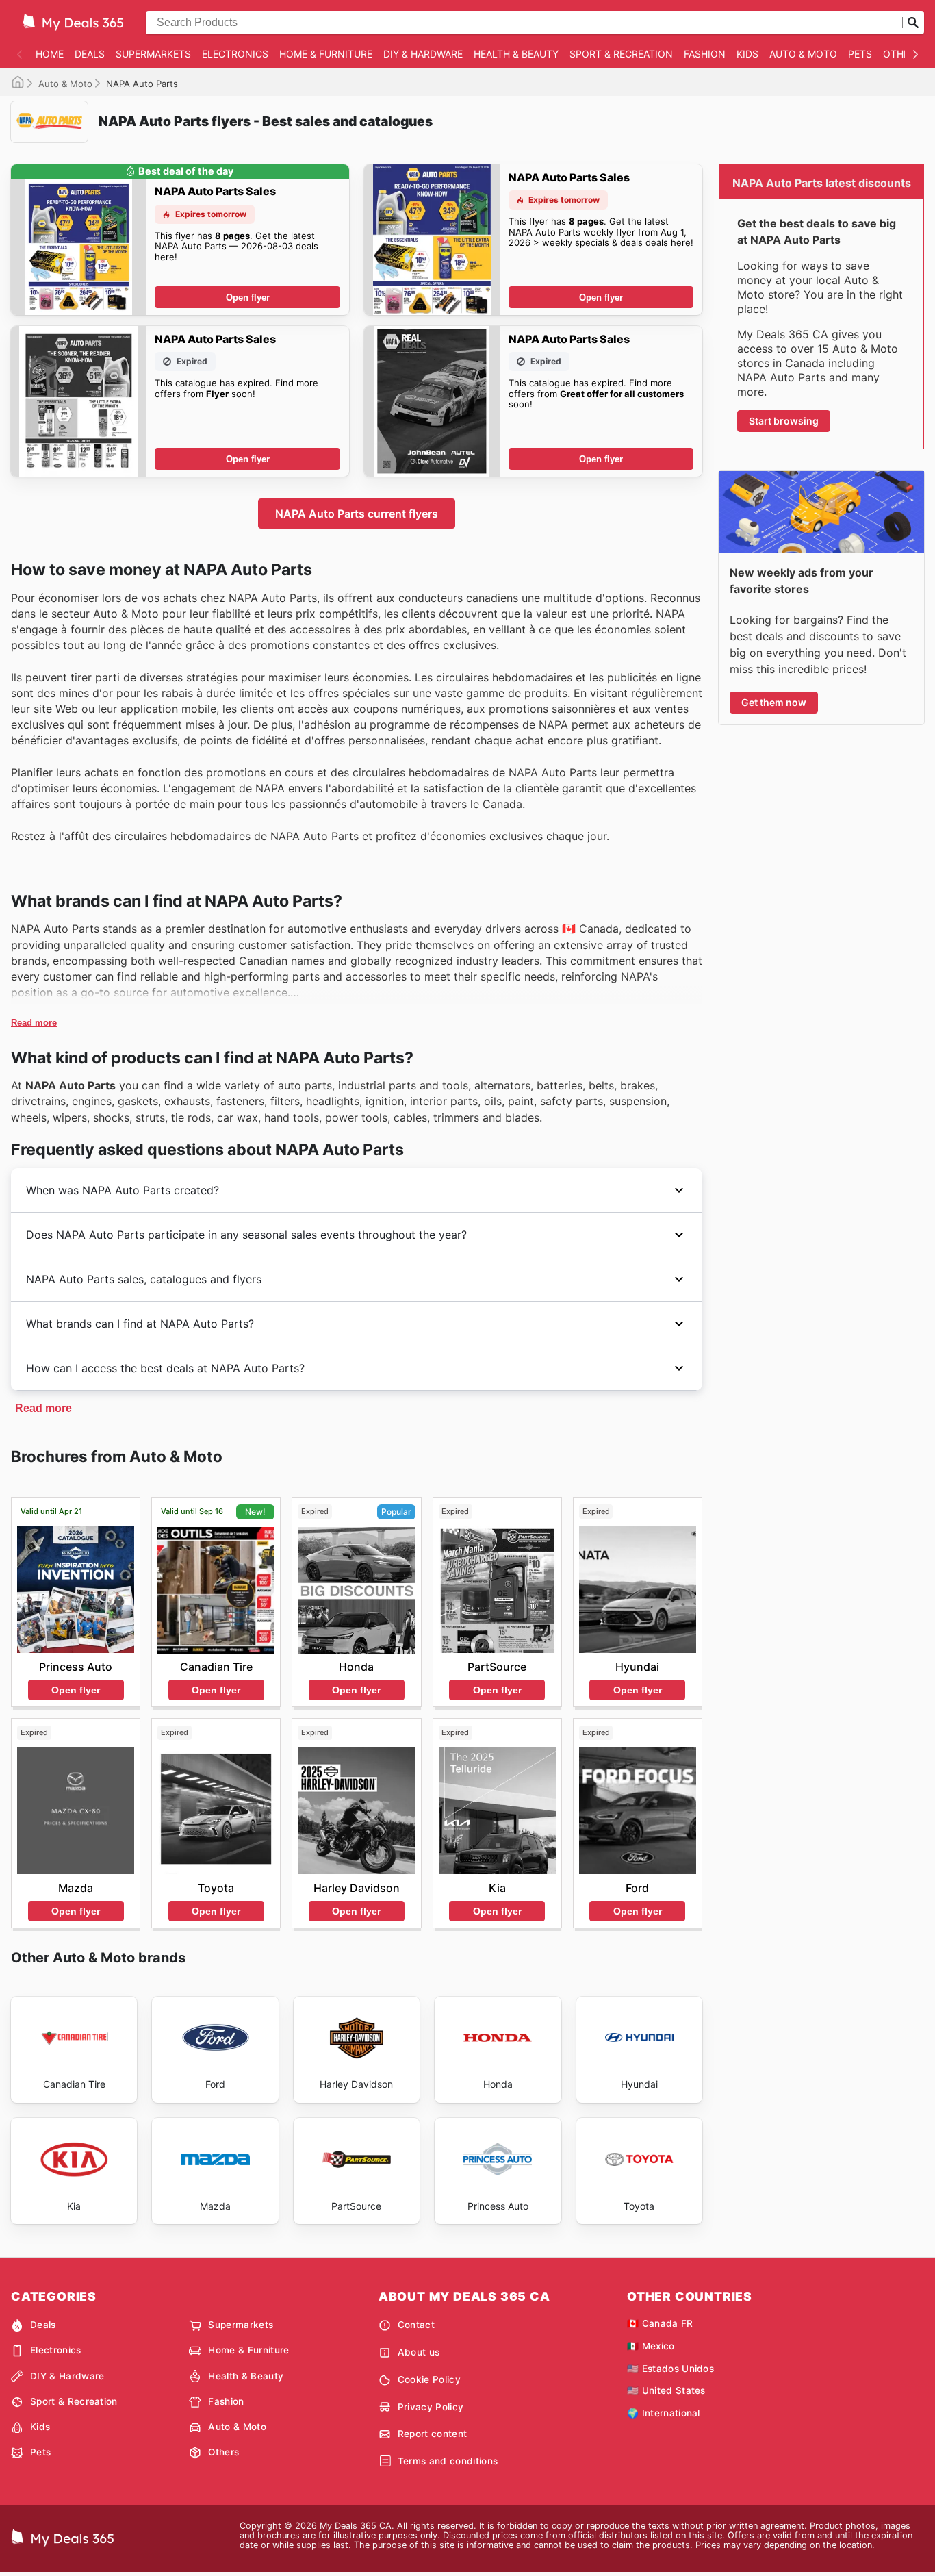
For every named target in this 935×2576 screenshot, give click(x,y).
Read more (34, 1023)
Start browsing (784, 421)
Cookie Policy (429, 2379)
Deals (90, 54)
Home (50, 54)
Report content (432, 2434)
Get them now (774, 702)
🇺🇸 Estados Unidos (670, 2369)
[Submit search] (913, 23)
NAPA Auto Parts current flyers (357, 514)
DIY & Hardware (423, 54)
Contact (416, 2325)
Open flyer (248, 298)
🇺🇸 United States (666, 2390)
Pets (860, 54)
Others (902, 54)
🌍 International (664, 2413)
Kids (747, 54)
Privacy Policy (431, 2407)
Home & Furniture (326, 54)
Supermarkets (153, 54)
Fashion (705, 54)
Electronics (235, 54)
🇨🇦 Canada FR (660, 2323)
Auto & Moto (803, 54)
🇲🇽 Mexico (651, 2346)
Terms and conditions (448, 2461)
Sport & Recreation (621, 54)
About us (419, 2352)
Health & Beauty (516, 54)
